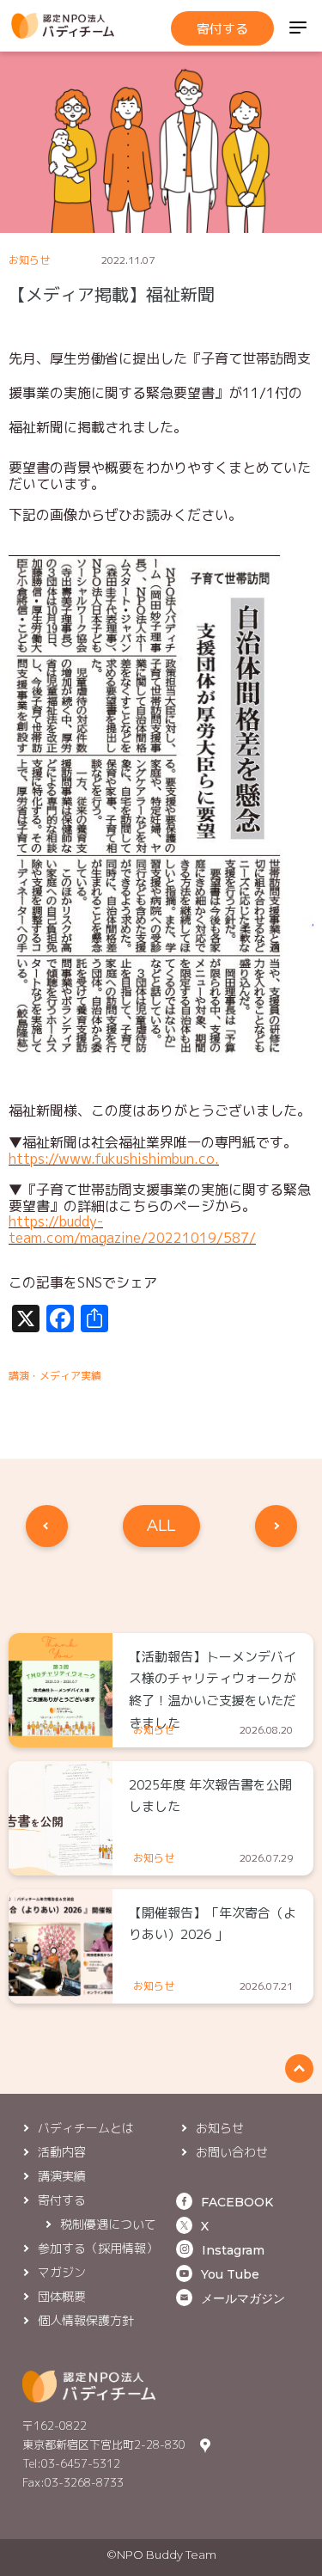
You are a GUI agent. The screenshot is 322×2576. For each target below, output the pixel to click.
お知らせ (29, 260)
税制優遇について (108, 2224)
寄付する (222, 29)
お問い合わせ (232, 2152)
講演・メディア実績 (55, 1376)
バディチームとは (86, 2128)
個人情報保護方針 (86, 2320)
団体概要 (62, 2296)
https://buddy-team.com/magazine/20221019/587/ (132, 1229)
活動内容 (62, 2152)
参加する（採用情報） (98, 2248)
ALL (161, 1526)
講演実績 (62, 2176)
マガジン (62, 2272)
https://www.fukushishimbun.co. (114, 1159)
